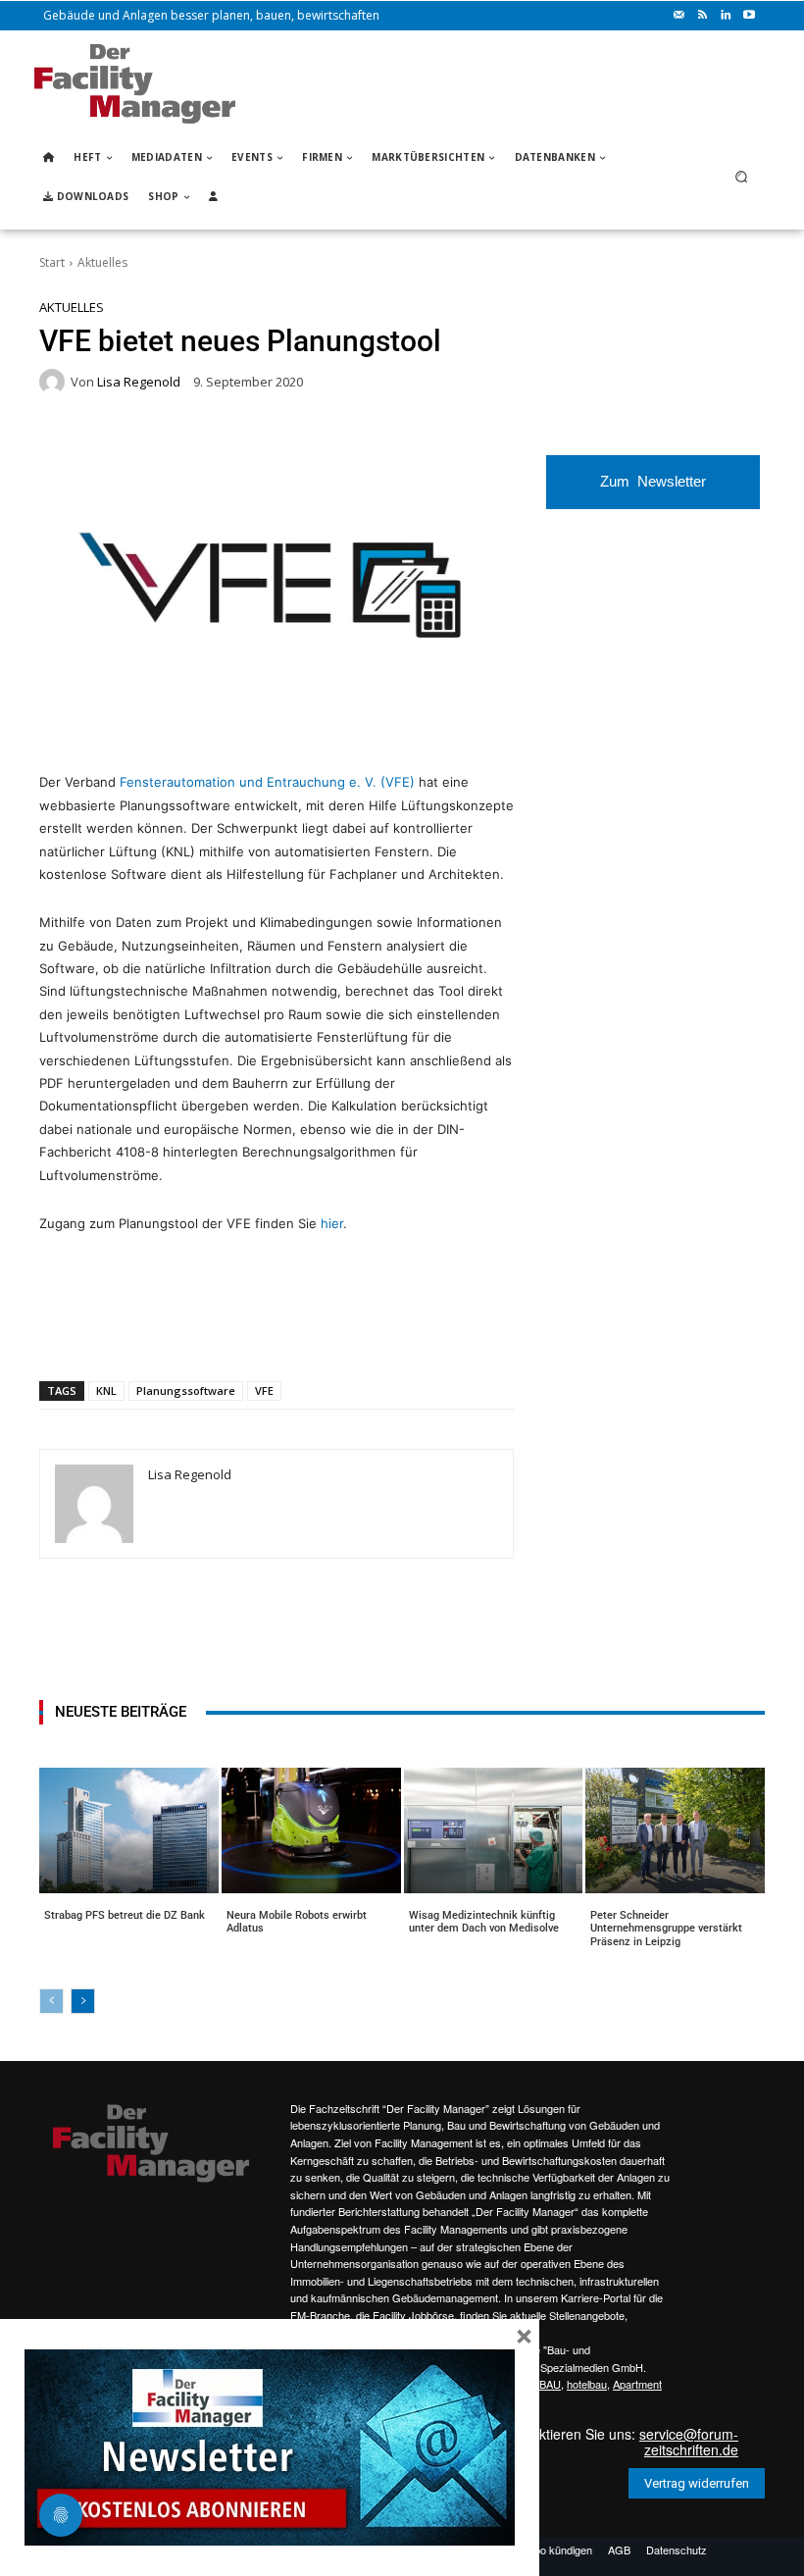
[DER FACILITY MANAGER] (135, 84)
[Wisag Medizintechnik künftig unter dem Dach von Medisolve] (494, 1830)
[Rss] (702, 16)
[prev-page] (51, 2001)
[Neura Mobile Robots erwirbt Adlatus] (311, 1830)
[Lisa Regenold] (55, 382)
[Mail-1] (678, 16)
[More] (410, 1330)
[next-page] (83, 2001)
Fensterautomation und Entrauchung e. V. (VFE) (267, 782)
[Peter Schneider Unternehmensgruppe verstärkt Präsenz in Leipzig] (675, 1830)
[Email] (274, 1330)
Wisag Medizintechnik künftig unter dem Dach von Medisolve (484, 1922)
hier (332, 1223)
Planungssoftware (186, 1391)
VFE (264, 1391)
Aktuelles (102, 262)
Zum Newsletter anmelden (653, 491)
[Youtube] (749, 16)
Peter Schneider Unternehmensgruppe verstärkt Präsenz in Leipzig (666, 1928)
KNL (106, 1391)
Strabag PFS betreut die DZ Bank (125, 1915)
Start (52, 262)
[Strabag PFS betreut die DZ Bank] (129, 1830)
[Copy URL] (364, 1330)
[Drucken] (319, 1330)
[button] (742, 177)
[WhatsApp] (183, 1330)
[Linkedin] (726, 16)
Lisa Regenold (139, 382)
